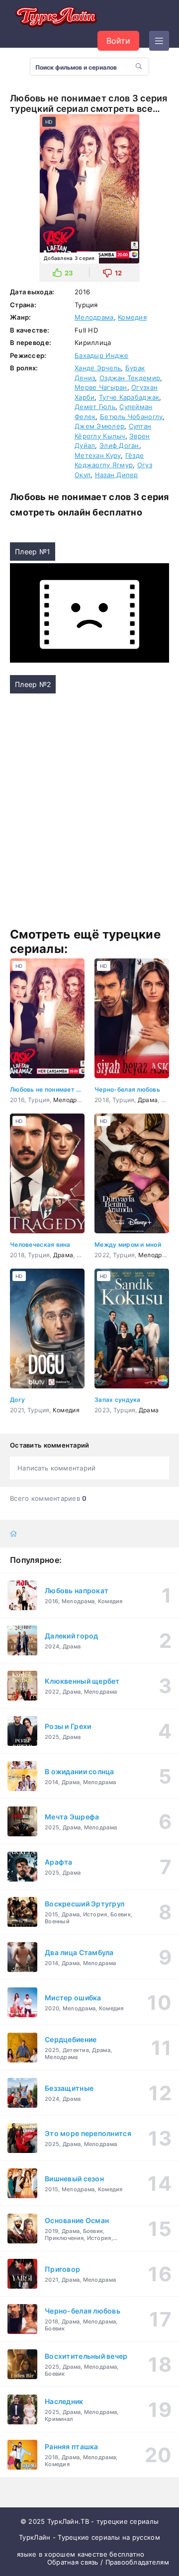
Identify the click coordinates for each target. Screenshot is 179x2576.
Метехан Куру (98, 455)
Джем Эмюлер (99, 426)
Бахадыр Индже (102, 355)
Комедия (132, 317)
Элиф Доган (119, 445)
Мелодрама (94, 317)
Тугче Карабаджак (129, 397)
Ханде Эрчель (98, 368)
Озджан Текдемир (130, 378)
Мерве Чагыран (101, 387)
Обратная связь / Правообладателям (108, 2562)
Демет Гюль (95, 407)
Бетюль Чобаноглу (131, 417)
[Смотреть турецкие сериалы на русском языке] (55, 18)
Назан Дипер (117, 475)
